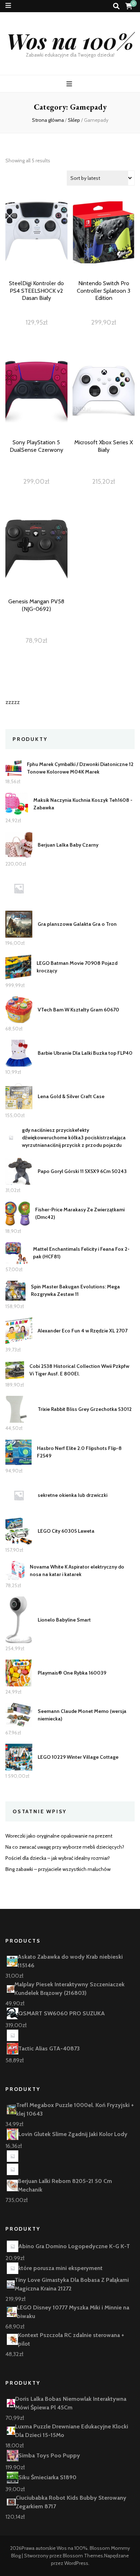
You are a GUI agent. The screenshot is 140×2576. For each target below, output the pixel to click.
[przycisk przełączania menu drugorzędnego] (8, 6)
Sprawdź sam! (36, 248)
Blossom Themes (83, 2556)
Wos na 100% (70, 40)
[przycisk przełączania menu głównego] (70, 84)
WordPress (76, 2563)
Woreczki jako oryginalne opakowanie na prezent (59, 1836)
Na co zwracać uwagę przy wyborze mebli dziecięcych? (65, 1847)
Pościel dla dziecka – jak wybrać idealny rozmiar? (58, 1858)
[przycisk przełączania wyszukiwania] (116, 6)
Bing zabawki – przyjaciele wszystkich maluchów (58, 1869)
